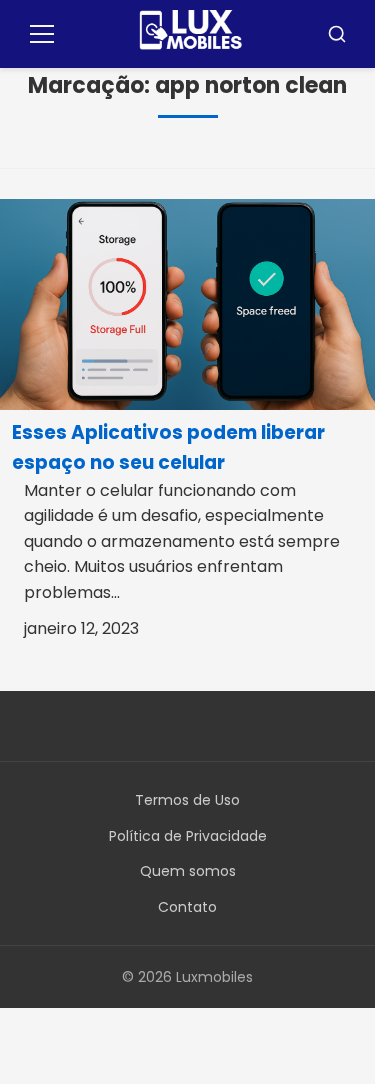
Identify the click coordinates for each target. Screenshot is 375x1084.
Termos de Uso (187, 800)
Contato (187, 907)
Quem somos (188, 871)
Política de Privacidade (188, 836)
